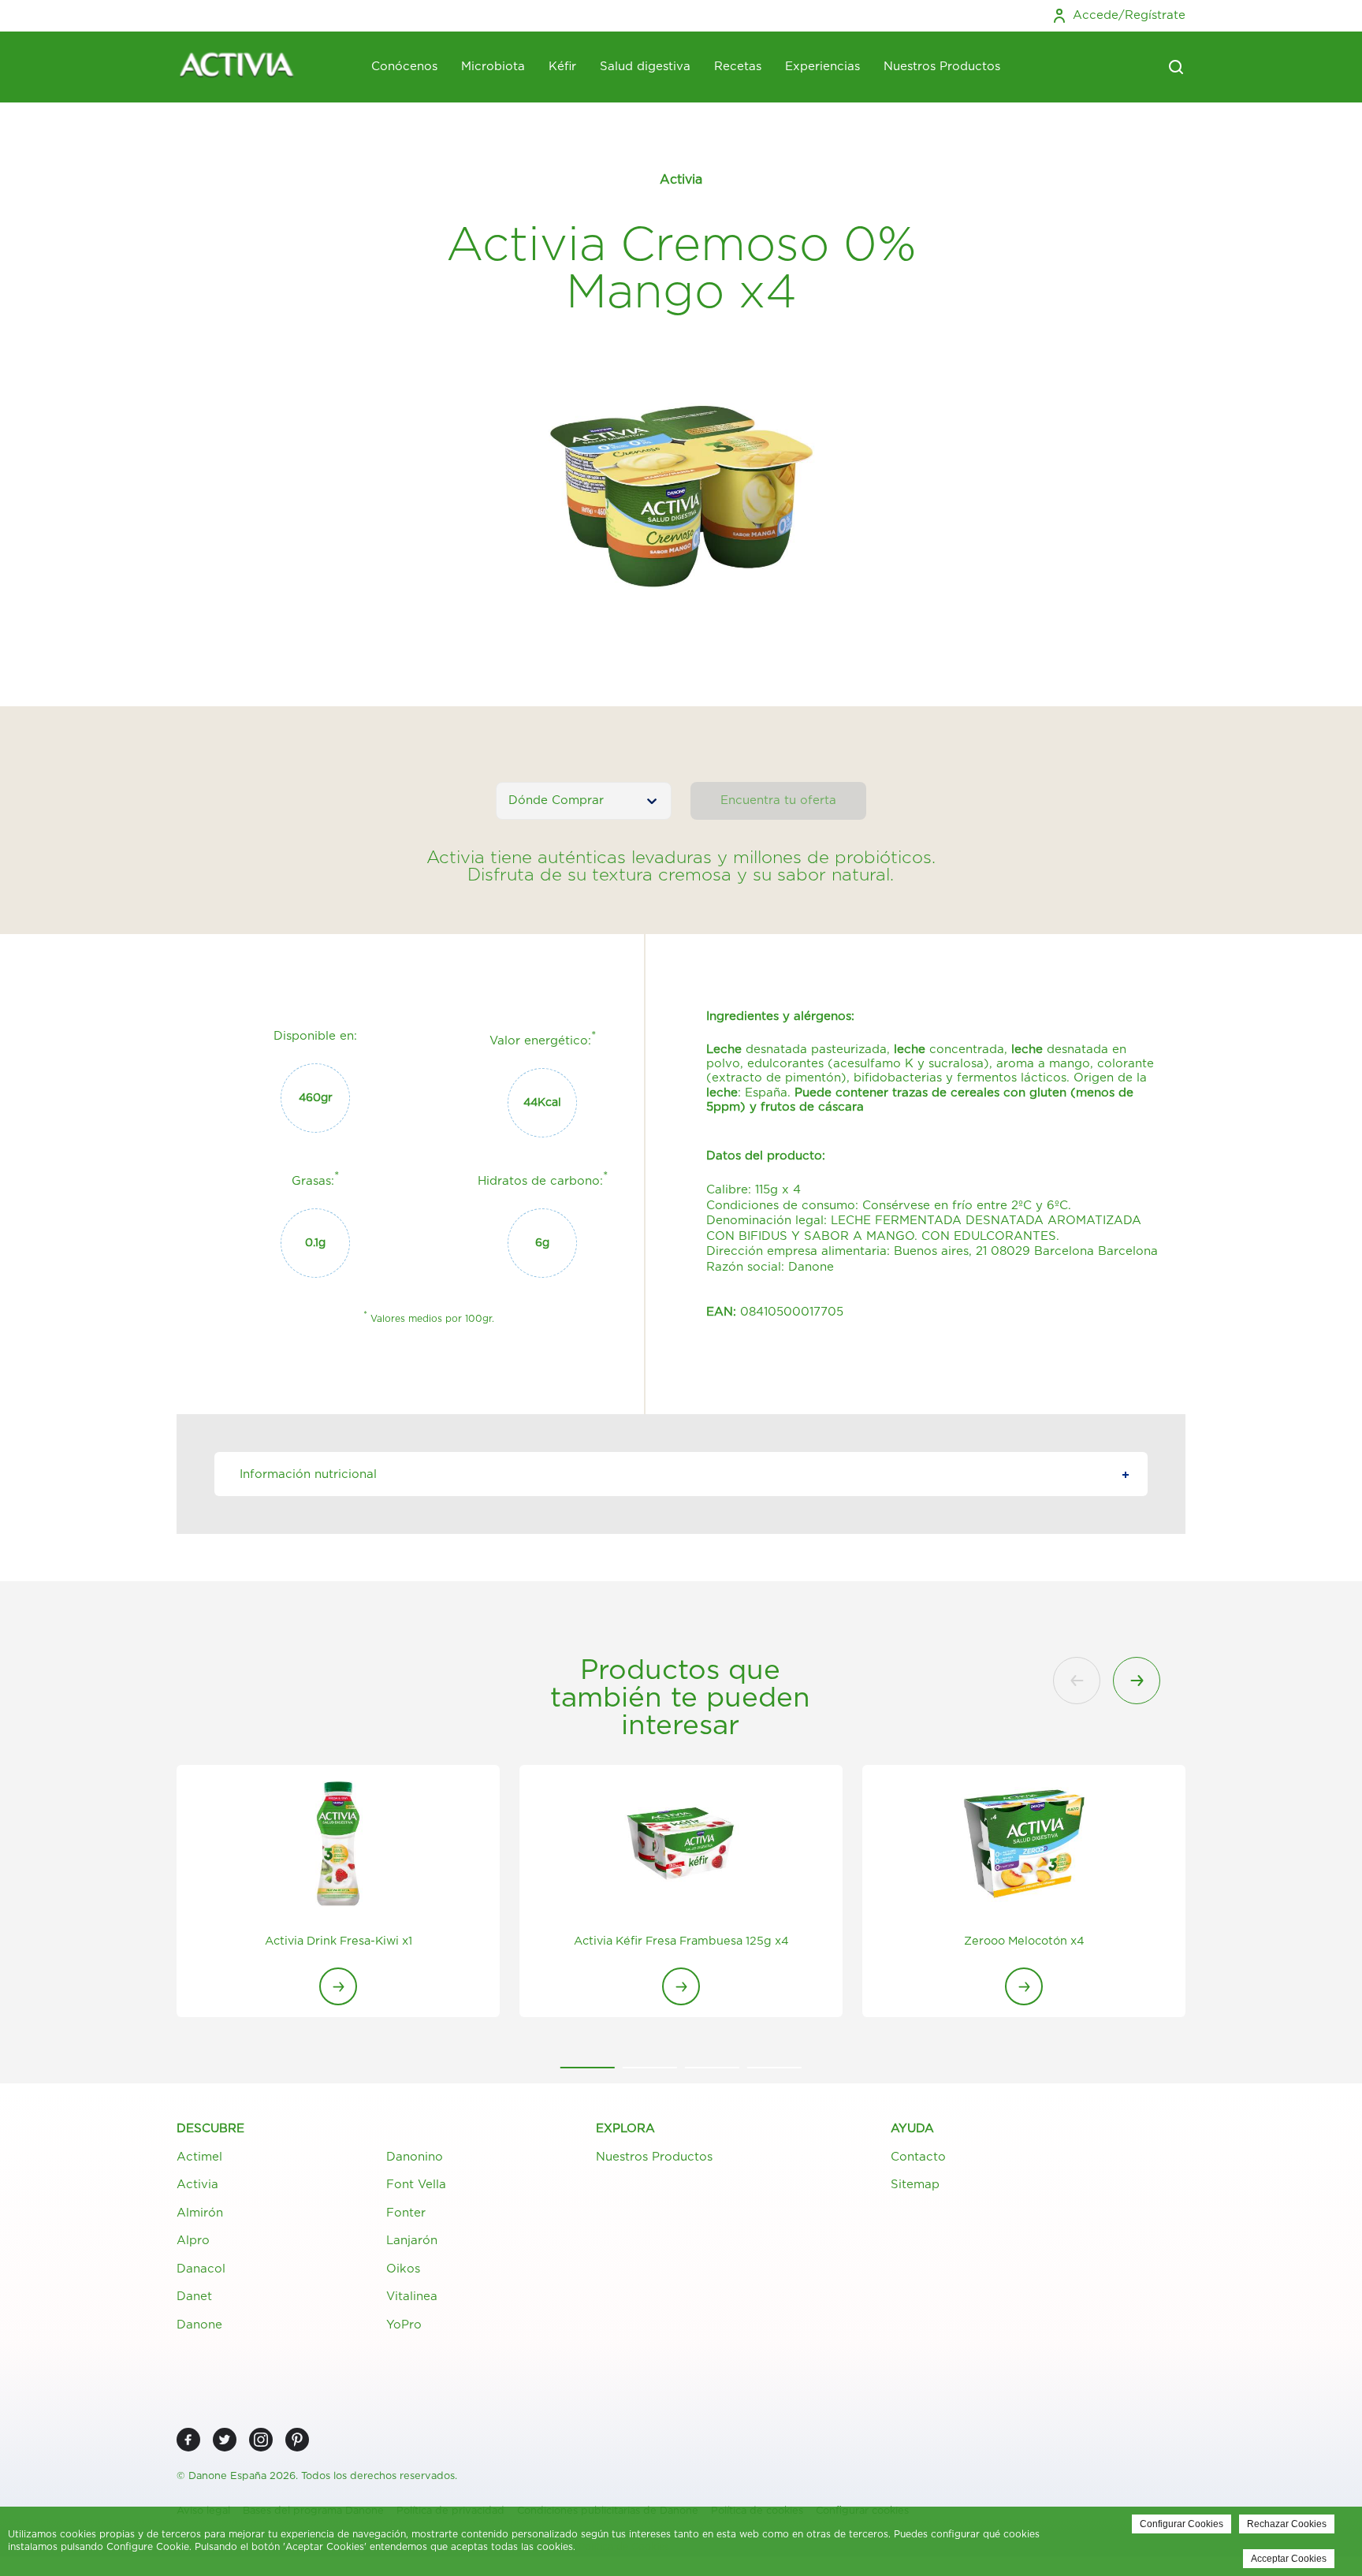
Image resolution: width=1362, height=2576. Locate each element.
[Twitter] (225, 2440)
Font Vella (416, 2185)
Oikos (403, 2269)
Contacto (918, 2157)
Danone (199, 2325)
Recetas (738, 67)
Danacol (201, 2269)
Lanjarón (412, 2241)
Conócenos (404, 67)
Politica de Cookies (624, 2547)
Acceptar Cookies (1289, 2559)
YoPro (404, 2325)
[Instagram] (261, 2440)
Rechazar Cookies (1287, 2524)
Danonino (415, 2157)
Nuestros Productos (942, 67)
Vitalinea (412, 2297)
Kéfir (562, 67)
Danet (194, 2297)
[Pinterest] (297, 2440)
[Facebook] (188, 2440)
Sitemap (915, 2185)
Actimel (199, 2157)
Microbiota (493, 67)
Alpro (193, 2241)
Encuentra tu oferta (778, 800)
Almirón (200, 2213)
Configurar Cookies (1182, 2524)
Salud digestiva (645, 67)
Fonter (406, 2213)
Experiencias (822, 67)
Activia (197, 2185)
